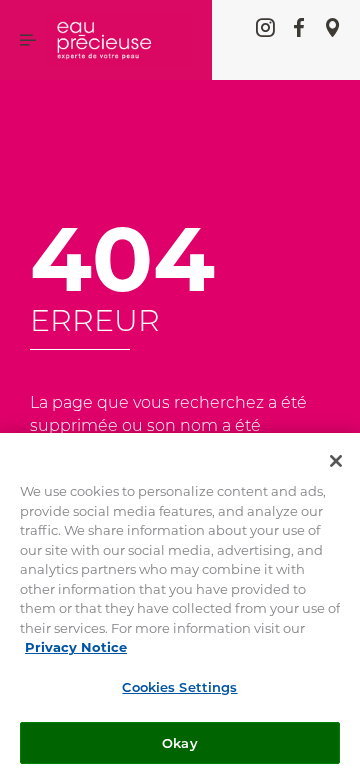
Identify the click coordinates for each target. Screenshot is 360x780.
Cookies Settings (179, 686)
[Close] (336, 461)
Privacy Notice (76, 646)
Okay (180, 742)
